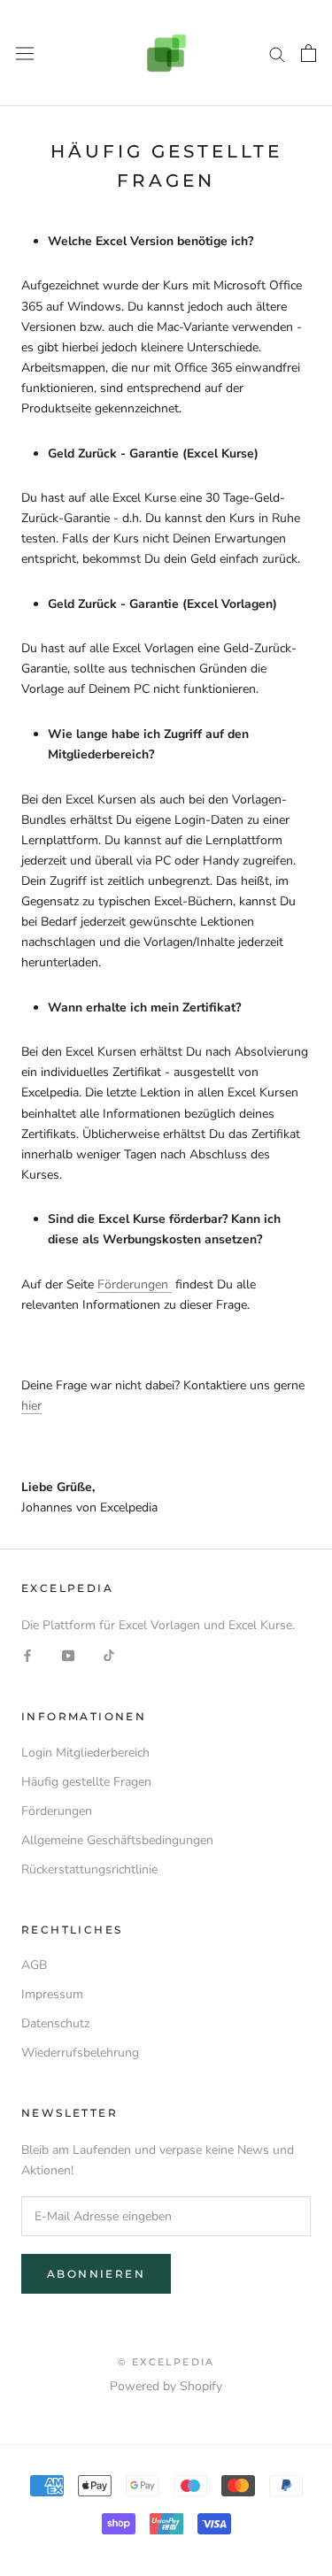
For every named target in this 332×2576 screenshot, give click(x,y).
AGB (34, 1965)
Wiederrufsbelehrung (80, 2053)
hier (31, 1406)
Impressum (52, 1994)
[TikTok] (109, 1655)
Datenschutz (55, 2023)
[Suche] (277, 54)
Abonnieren (96, 2274)
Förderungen (135, 1284)
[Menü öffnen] (25, 53)
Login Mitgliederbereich (85, 1753)
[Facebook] (27, 1655)
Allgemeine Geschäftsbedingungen (117, 1840)
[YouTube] (68, 1655)
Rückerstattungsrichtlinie (89, 1869)
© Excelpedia (166, 2362)
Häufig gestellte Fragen (86, 1782)
